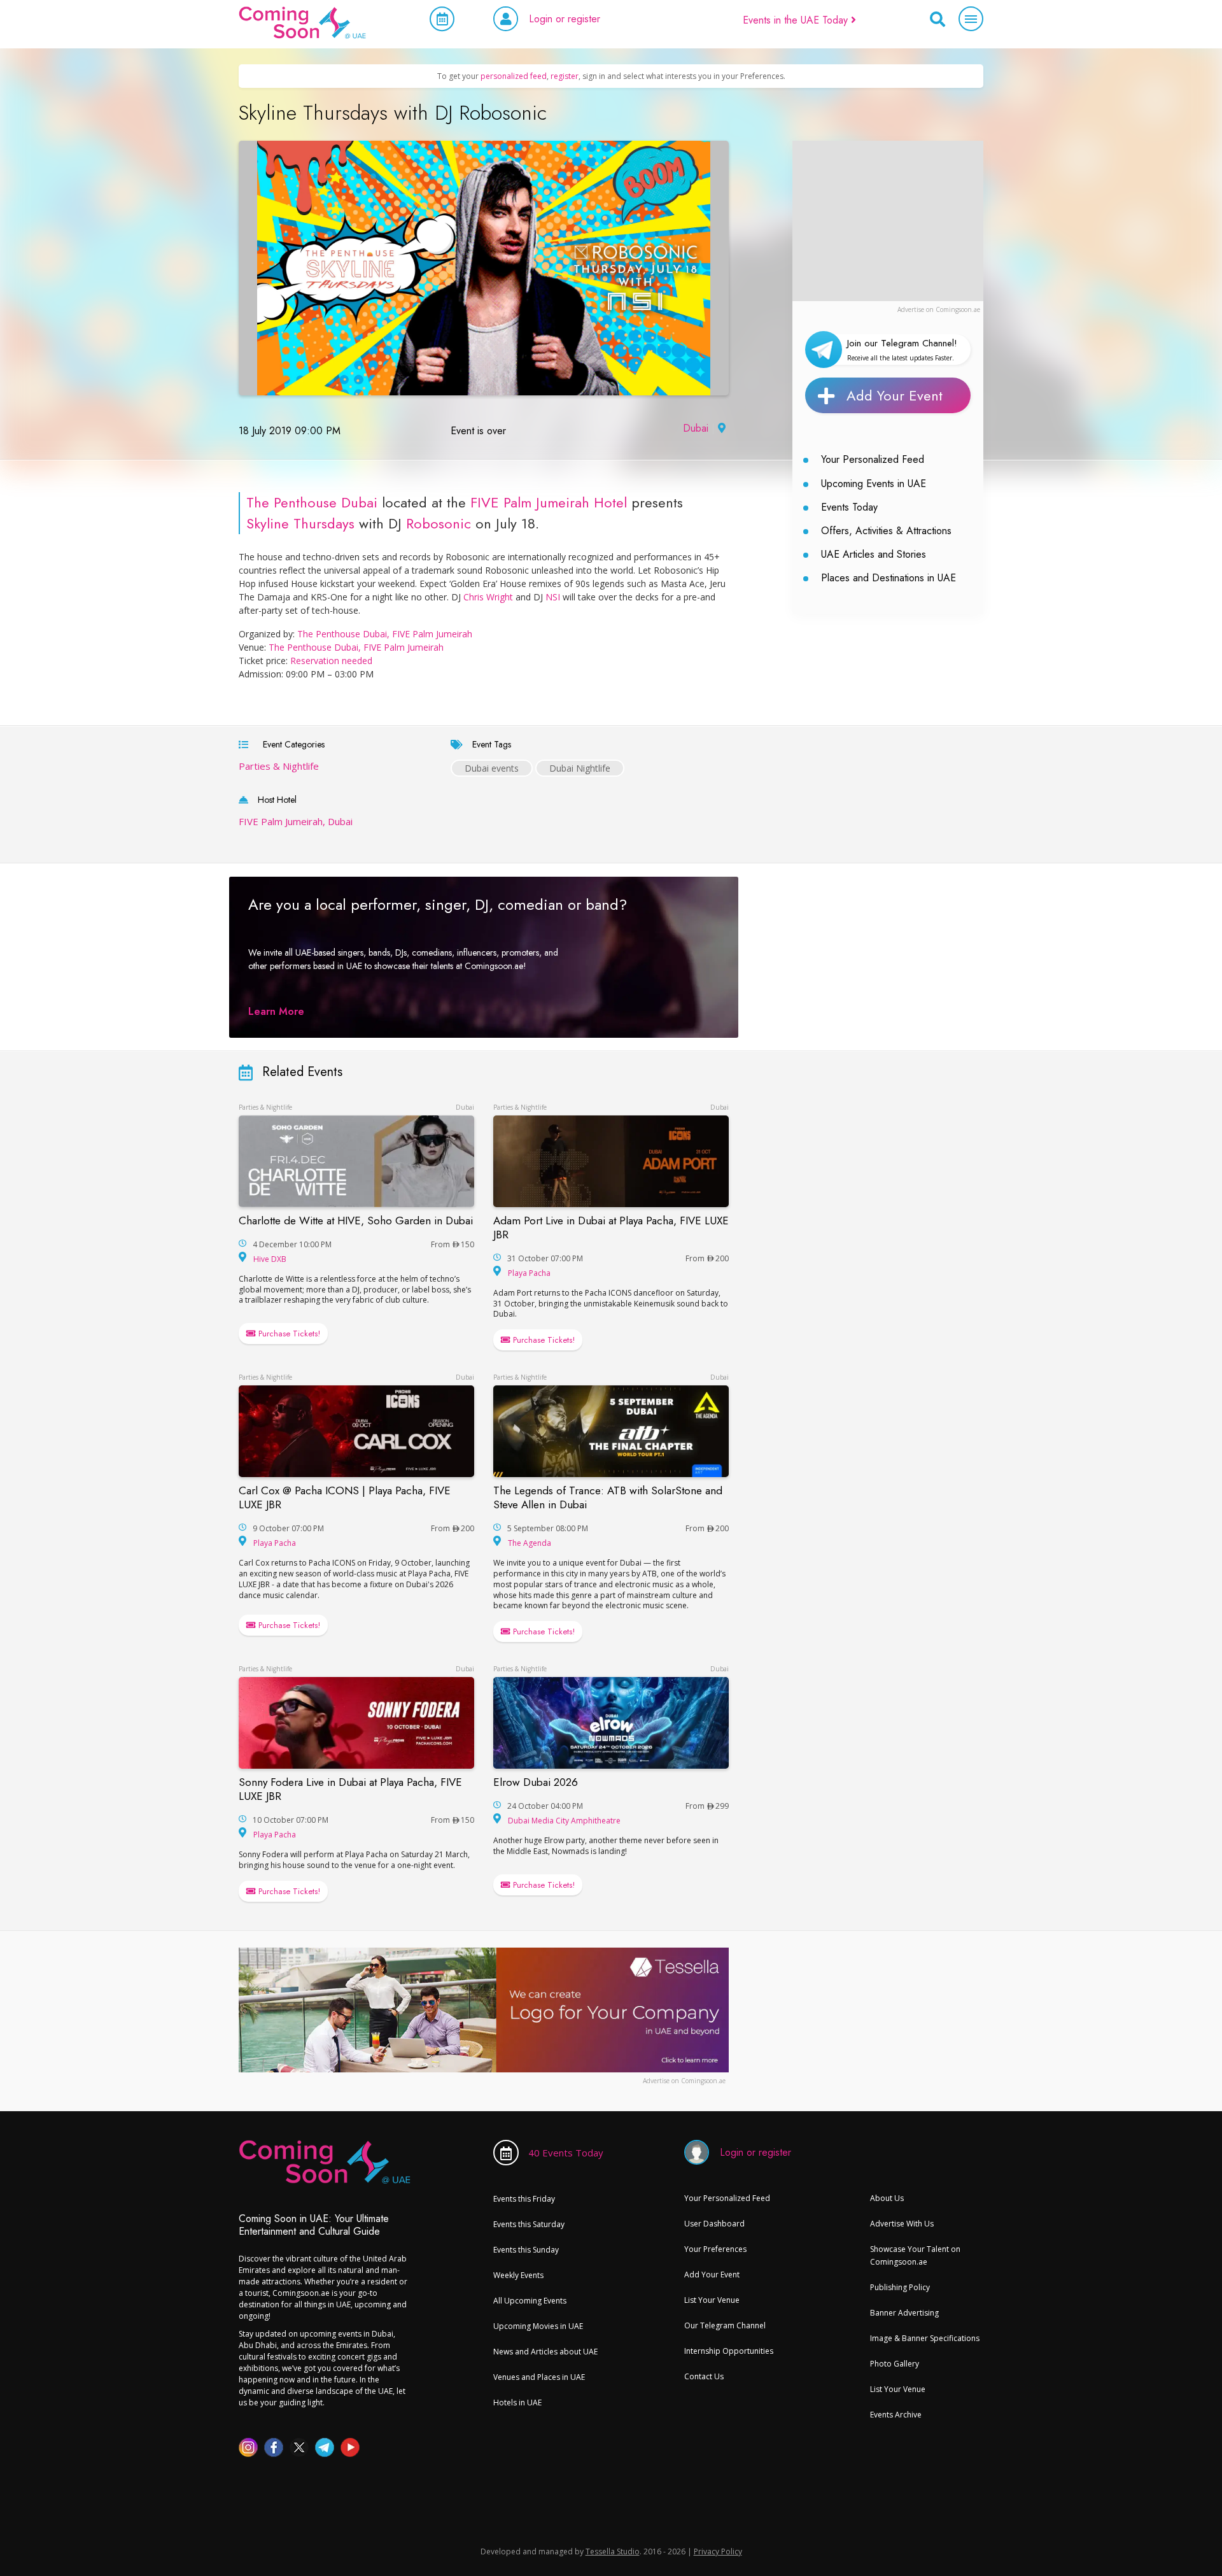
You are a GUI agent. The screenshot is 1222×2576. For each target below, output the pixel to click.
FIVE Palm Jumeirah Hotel (549, 502)
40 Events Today (566, 2153)
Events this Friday (524, 2199)
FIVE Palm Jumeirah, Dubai (296, 821)
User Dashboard (714, 2224)
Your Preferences (715, 2249)
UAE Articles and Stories (874, 554)
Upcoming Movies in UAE (538, 2326)
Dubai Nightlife (580, 768)
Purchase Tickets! (288, 1334)
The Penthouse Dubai (312, 502)
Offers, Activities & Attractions (886, 531)
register (565, 76)
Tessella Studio (613, 2551)
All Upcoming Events (530, 2301)
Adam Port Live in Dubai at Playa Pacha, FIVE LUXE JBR (611, 1228)
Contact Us (704, 2376)
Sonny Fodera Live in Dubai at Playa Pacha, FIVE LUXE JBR (350, 1789)
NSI (553, 597)
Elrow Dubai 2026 (536, 1782)
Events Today (849, 507)
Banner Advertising (904, 2313)
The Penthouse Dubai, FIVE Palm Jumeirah (385, 634)
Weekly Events (518, 2275)
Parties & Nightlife (279, 766)
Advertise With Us (902, 2224)
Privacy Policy (718, 2551)
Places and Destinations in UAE (888, 578)
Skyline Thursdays (300, 523)
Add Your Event (895, 395)
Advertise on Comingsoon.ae (939, 309)
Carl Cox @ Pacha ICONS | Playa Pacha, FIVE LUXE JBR (345, 1497)
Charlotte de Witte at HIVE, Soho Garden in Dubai (356, 1221)
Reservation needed (331, 661)
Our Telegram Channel (725, 2325)
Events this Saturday (529, 2224)
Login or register (565, 19)
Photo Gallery (895, 2364)
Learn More (276, 1011)
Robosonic (439, 523)
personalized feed (514, 76)
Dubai (696, 428)
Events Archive (896, 2415)
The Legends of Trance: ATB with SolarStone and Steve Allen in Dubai (608, 1497)
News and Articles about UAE (545, 2352)
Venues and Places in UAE (539, 2377)
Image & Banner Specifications (925, 2338)
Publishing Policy (900, 2287)
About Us (887, 2198)
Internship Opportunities (729, 2351)
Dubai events (492, 768)
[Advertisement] (888, 220)
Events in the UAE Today (797, 20)
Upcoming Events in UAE (874, 484)
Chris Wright (488, 597)
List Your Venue (712, 2300)
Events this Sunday (526, 2250)
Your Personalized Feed (873, 459)
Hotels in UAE (517, 2403)
